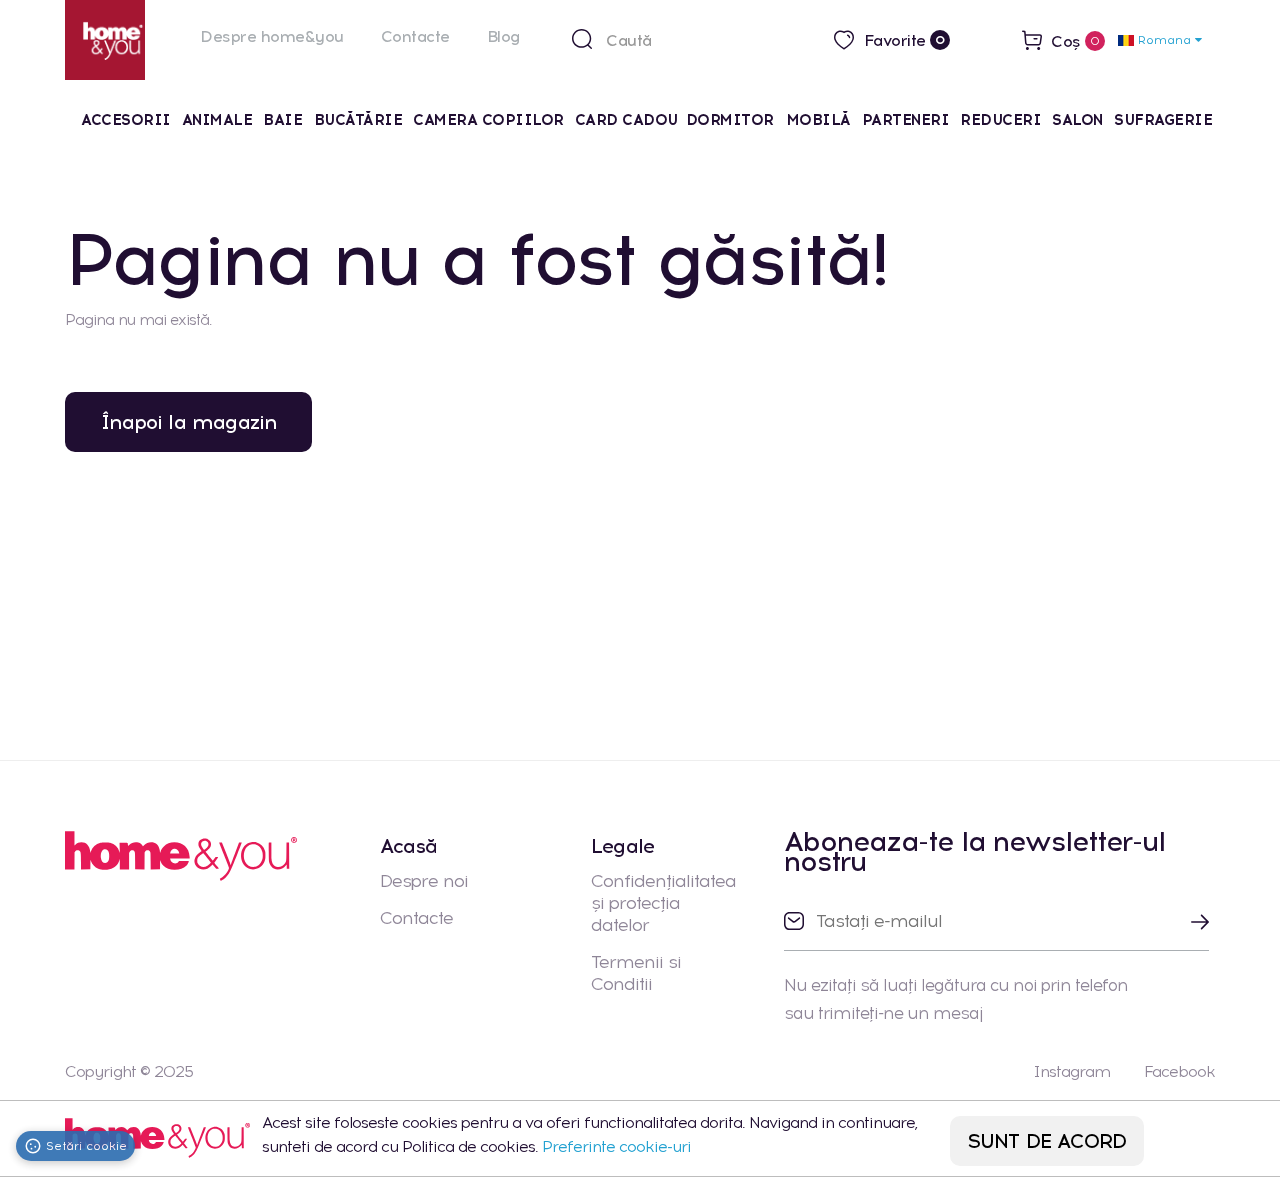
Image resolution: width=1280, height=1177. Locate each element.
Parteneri (906, 120)
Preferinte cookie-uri (616, 1146)
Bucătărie (358, 120)
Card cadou (626, 120)
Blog (503, 36)
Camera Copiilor (488, 120)
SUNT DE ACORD (1047, 1141)
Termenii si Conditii (636, 973)
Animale (217, 120)
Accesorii (126, 120)
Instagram (1071, 1071)
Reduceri (1000, 120)
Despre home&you (272, 36)
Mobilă (819, 120)
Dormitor (732, 120)
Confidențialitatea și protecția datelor (663, 903)
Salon (1077, 120)
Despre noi (424, 881)
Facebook (1179, 1071)
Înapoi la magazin (188, 422)
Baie (282, 120)
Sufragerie (1163, 120)
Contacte (415, 36)
